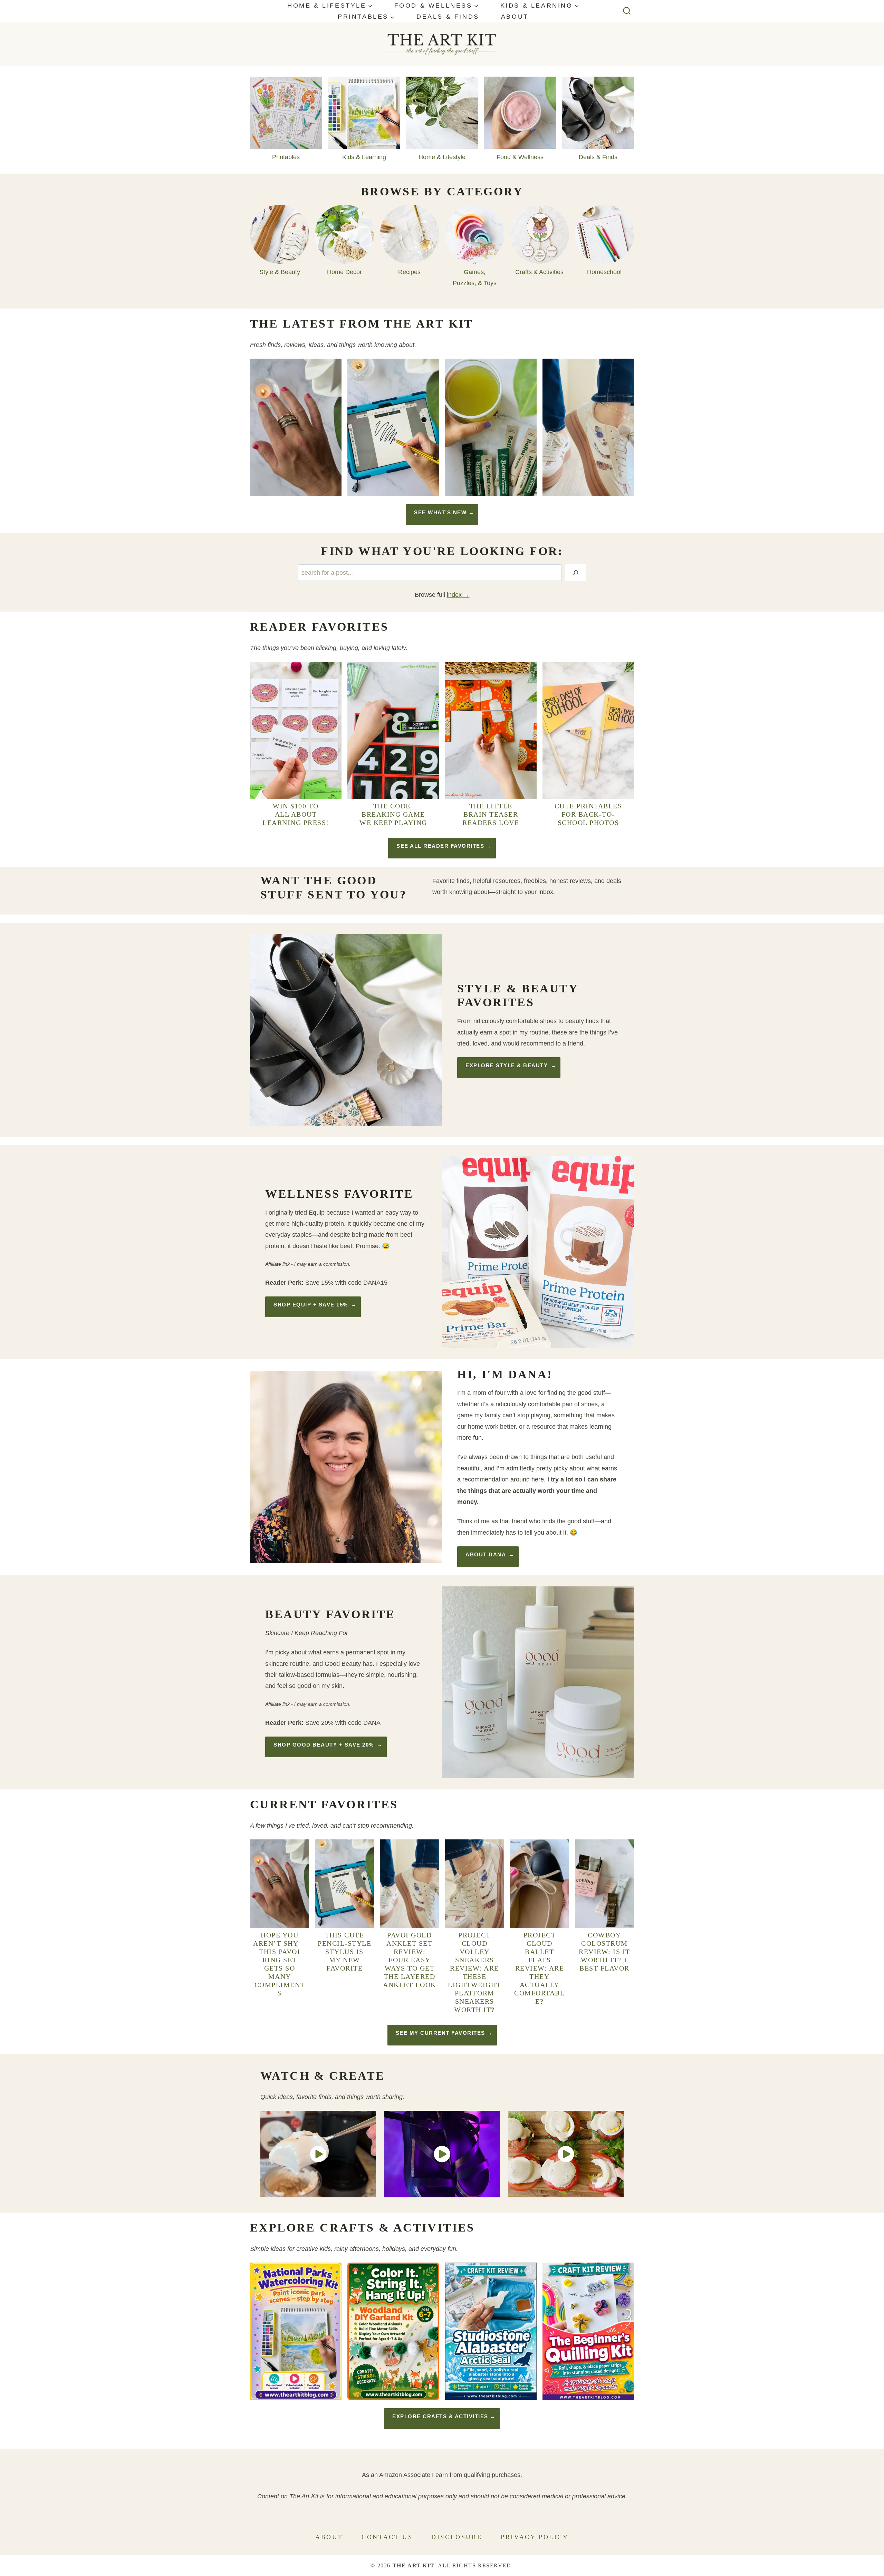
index (454, 595)
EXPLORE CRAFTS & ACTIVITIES (440, 2416)
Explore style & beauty (507, 1065)
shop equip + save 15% (311, 1305)
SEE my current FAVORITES (440, 2033)
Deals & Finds (448, 17)
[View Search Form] (627, 11)
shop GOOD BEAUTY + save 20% (324, 1745)
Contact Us (387, 2537)
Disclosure (457, 2537)
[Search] (576, 573)
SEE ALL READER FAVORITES (440, 846)
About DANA (486, 1554)
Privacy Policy (535, 2537)
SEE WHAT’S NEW (440, 512)
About (515, 17)
